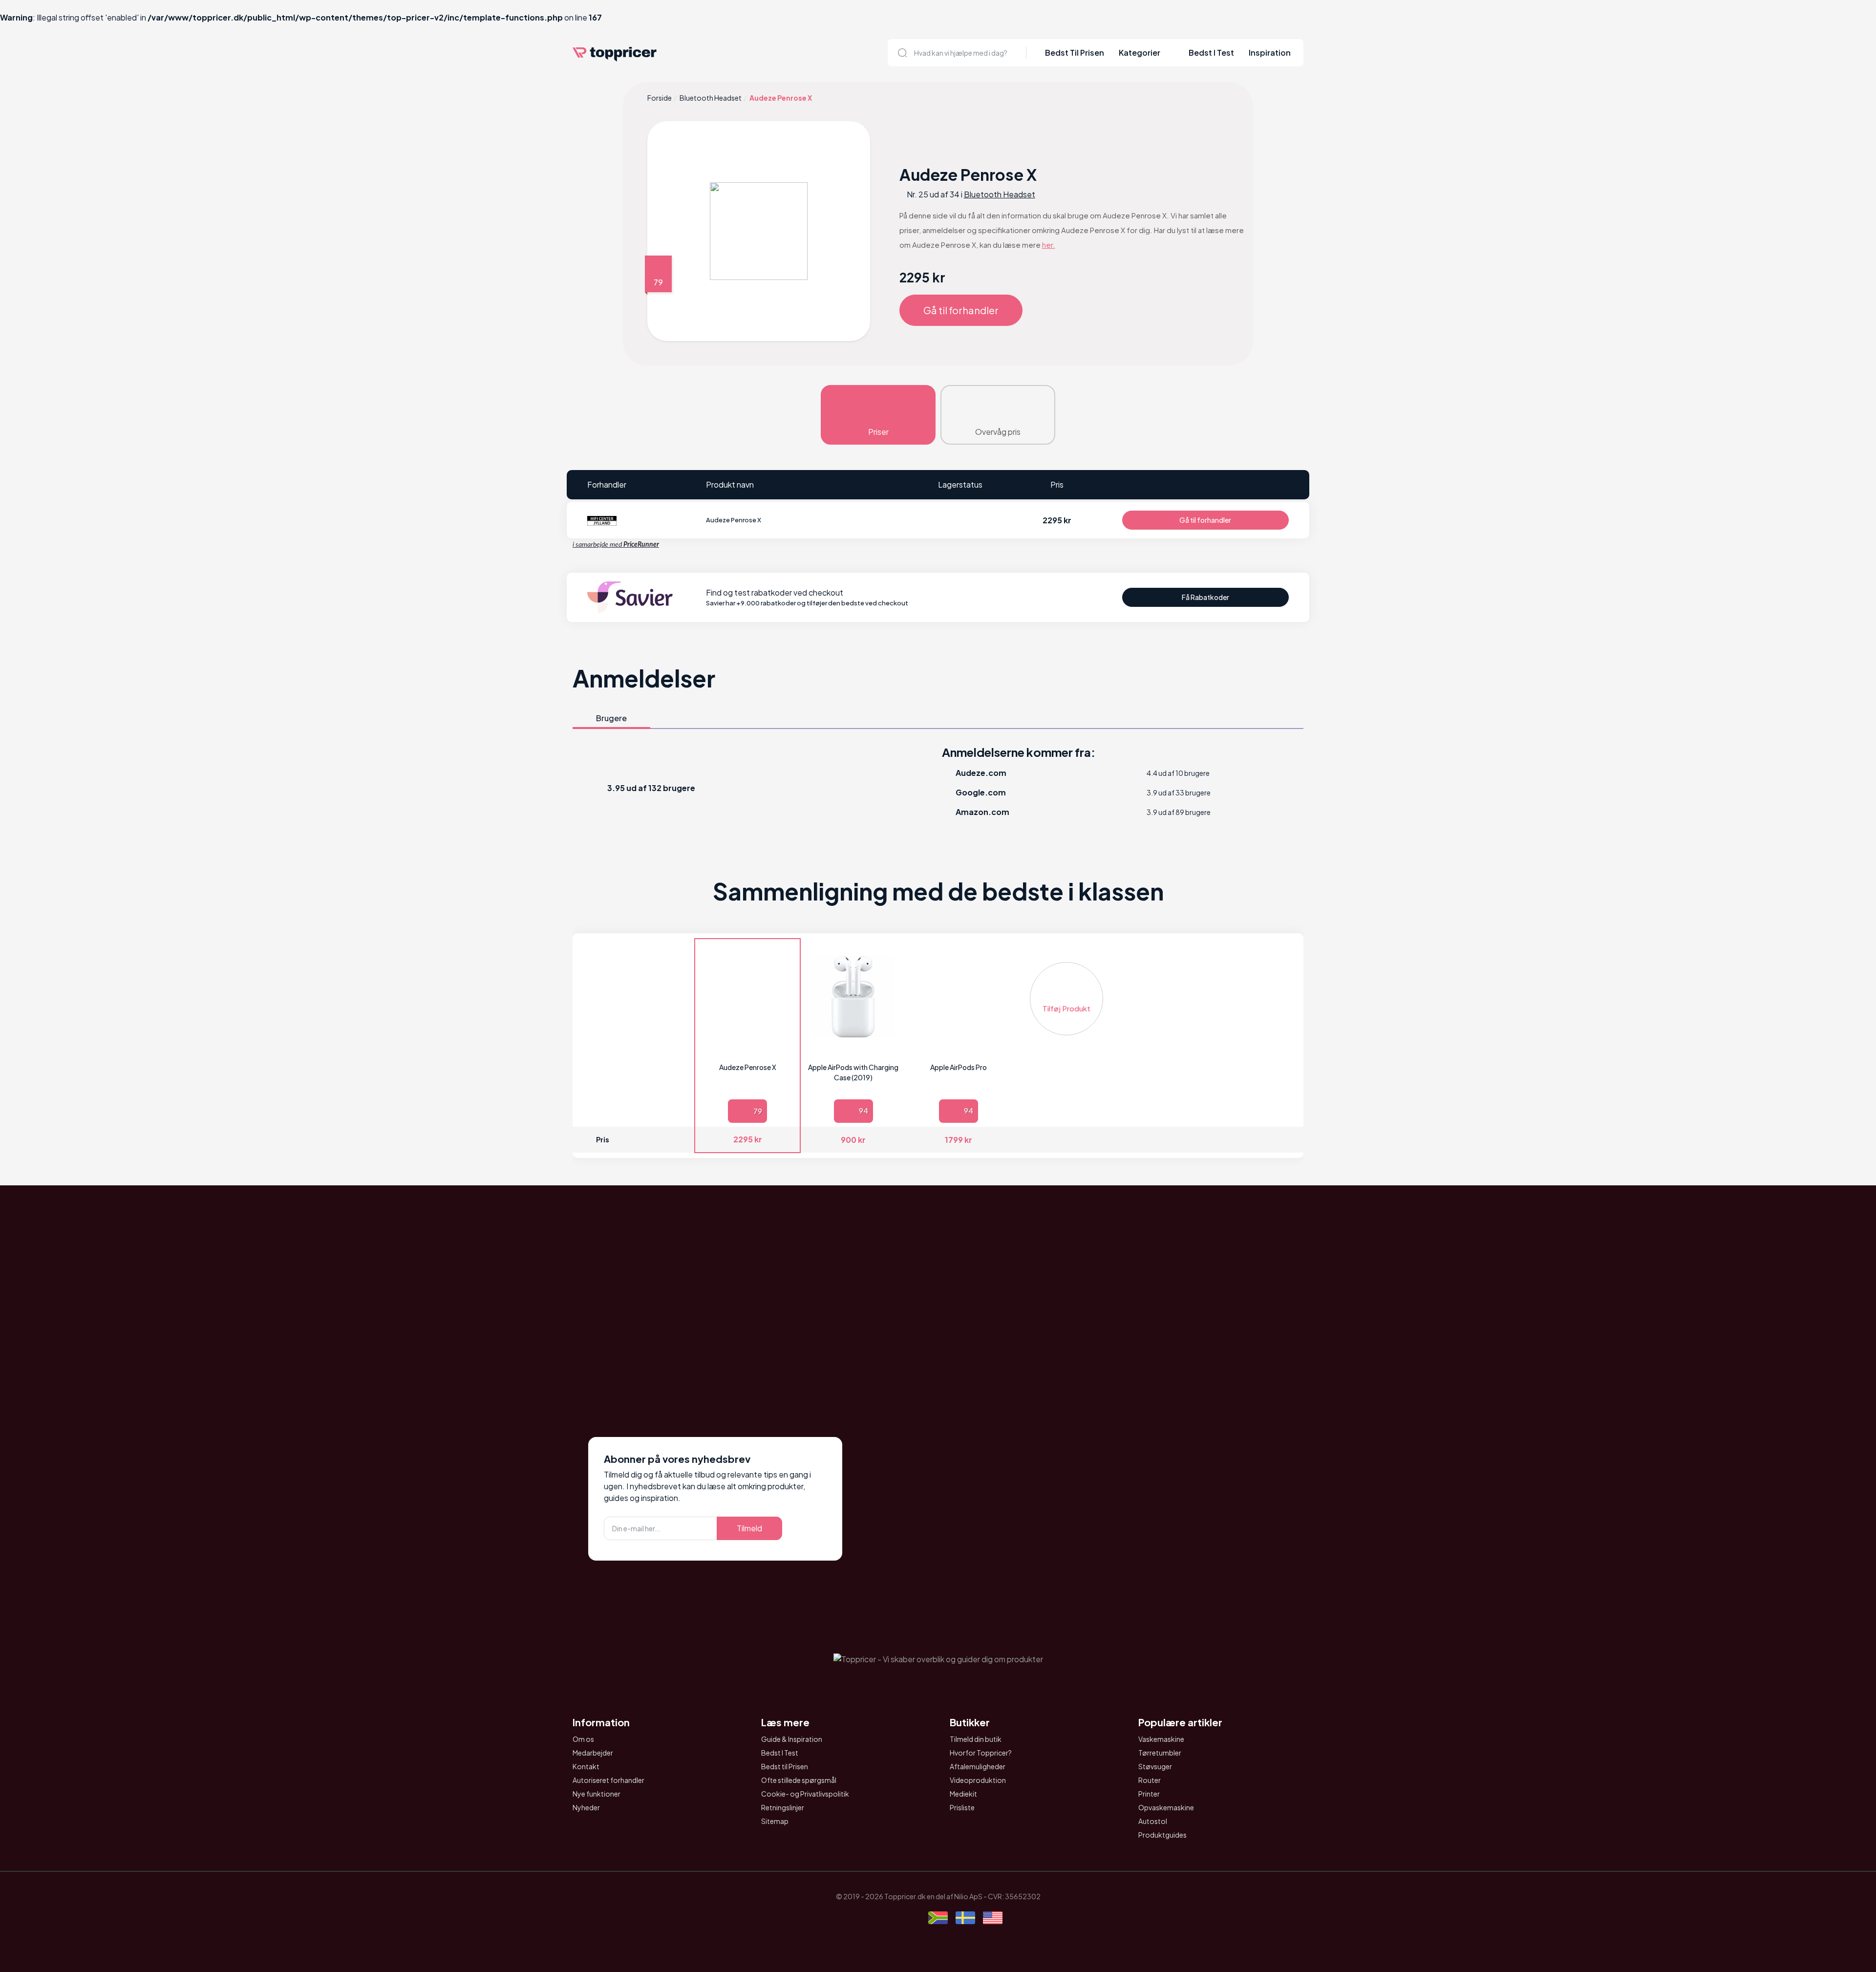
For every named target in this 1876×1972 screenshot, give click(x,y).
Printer (1149, 1794)
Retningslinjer (783, 1807)
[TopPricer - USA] (993, 1919)
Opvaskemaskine (1166, 1807)
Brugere (611, 718)
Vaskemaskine (1161, 1739)
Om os (583, 1739)
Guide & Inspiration (792, 1739)
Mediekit (963, 1794)
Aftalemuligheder (978, 1766)
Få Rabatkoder (1205, 597)
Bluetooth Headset (711, 98)
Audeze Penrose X (748, 1067)
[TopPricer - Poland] (911, 1919)
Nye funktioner (597, 1794)
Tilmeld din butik (976, 1739)
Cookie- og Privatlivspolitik (805, 1794)
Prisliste (962, 1807)
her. (1049, 245)
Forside (660, 98)
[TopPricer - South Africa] (938, 1919)
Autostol (1153, 1821)
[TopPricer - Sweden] (965, 1919)
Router (1150, 1780)
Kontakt (586, 1766)
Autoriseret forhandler (608, 1780)
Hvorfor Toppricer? (981, 1753)
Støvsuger (1155, 1766)
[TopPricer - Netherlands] (883, 1919)
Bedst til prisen (1075, 53)
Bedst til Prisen (785, 1766)
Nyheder (586, 1807)
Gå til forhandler (961, 310)
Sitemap (775, 1821)
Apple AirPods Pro (959, 1067)
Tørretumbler (1160, 1753)
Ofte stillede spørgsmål (799, 1780)
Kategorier (1140, 53)
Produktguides (1162, 1835)
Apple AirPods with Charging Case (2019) (853, 1072)
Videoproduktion (978, 1780)
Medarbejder (593, 1753)
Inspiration (1270, 53)
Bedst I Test (1211, 53)
